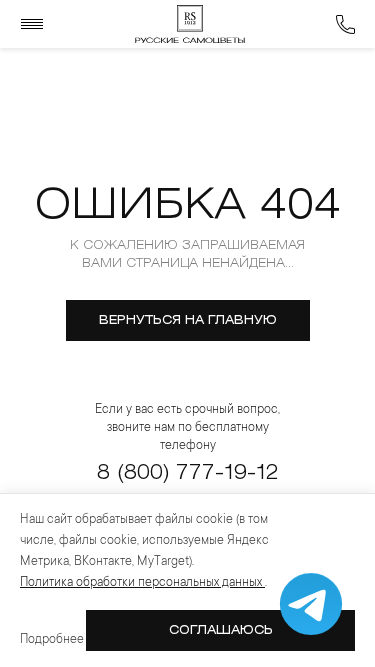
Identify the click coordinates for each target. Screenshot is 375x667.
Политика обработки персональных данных (142, 583)
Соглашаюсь (221, 630)
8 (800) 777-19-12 (187, 473)
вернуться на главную (188, 320)
